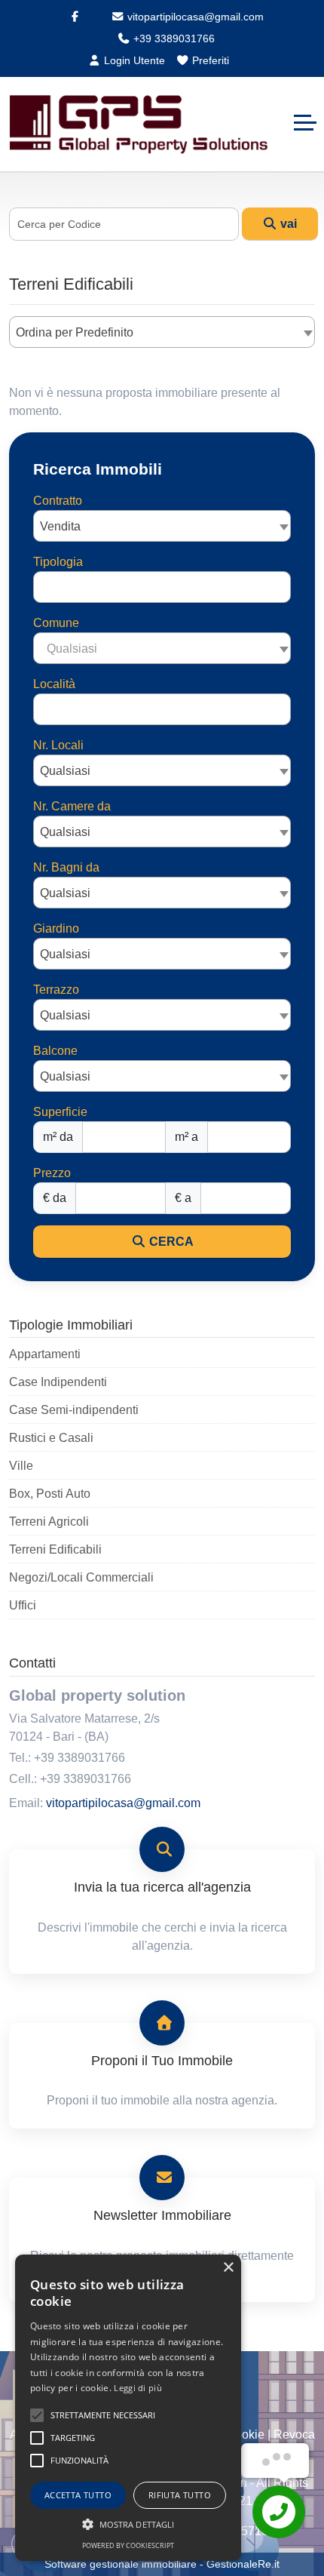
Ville (21, 1466)
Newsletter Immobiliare (162, 2215)
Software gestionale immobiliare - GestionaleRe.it (162, 2564)
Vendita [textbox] (60, 526)
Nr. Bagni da (66, 867)
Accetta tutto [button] (78, 2495)
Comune (56, 623)
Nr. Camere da (72, 806)
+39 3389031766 (173, 38)
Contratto (58, 501)
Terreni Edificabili (55, 1549)
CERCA (170, 1242)
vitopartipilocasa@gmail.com (194, 17)
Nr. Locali (58, 745)
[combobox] (162, 332)
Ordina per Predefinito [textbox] (75, 332)
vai (287, 224)
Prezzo (52, 1173)
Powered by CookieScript (128, 2545)
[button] (128, 2524)
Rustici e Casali (51, 1438)
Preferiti (209, 60)
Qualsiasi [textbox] (65, 771)
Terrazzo (56, 990)
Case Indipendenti (58, 1382)
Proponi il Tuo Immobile (162, 2061)
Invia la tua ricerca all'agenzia (162, 1887)
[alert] (128, 2408)
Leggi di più (138, 2388)
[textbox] (162, 648)
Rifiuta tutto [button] (180, 2495)
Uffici (23, 1605)
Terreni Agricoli (49, 1522)
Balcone (55, 1051)
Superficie (60, 1112)
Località (54, 684)
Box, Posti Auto (50, 1494)
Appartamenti (45, 1354)
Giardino (56, 928)
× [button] (228, 2268)
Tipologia (58, 562)
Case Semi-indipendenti (74, 1410)
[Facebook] (75, 17)
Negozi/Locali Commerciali (81, 1577)
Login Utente (133, 60)
